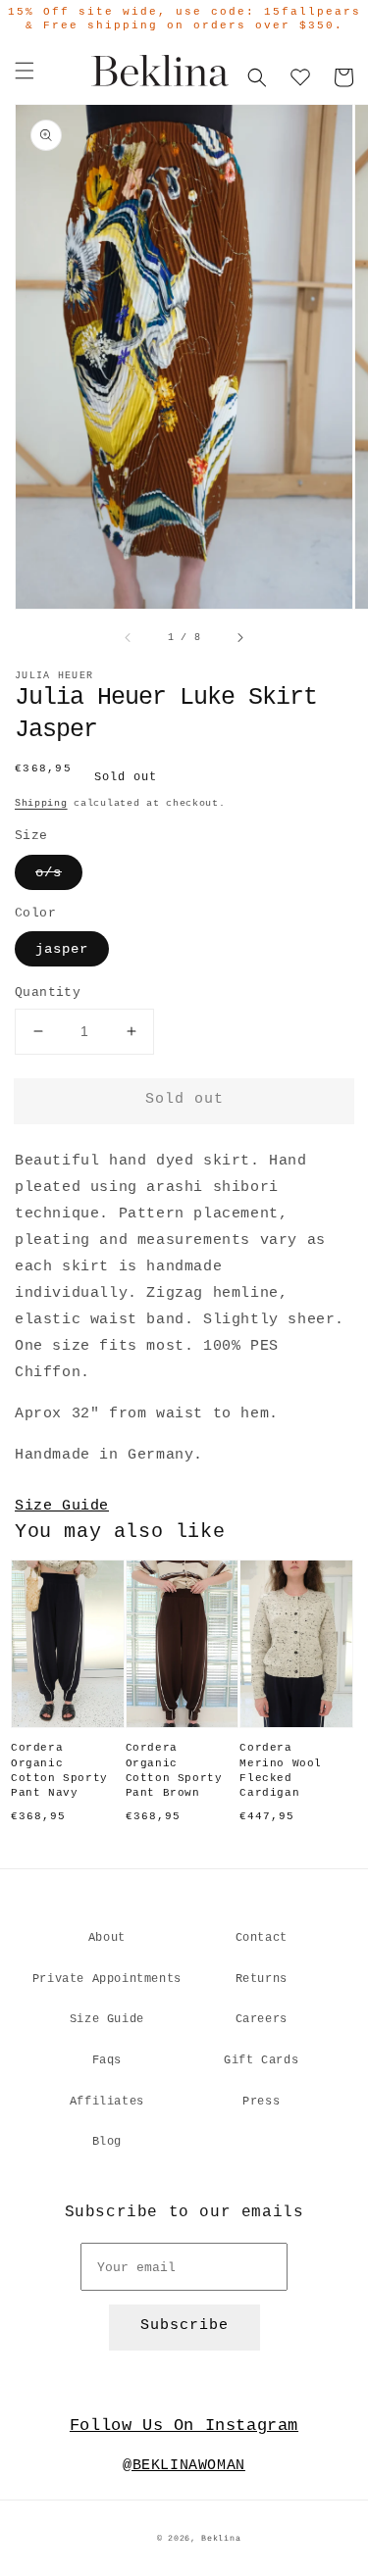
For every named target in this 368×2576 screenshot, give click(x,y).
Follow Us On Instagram (184, 2426)
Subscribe (184, 2326)
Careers (262, 2019)
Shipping (41, 803)
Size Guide (62, 1506)
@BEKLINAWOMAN (184, 2466)
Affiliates (107, 2102)
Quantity (48, 992)
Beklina (221, 2539)
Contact (262, 1938)
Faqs (107, 2060)
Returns (262, 1979)
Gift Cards (261, 2060)
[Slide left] (129, 637)
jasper (62, 949)
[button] (25, 71)
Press (261, 2102)
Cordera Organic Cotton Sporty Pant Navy (59, 1770)
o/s (49, 872)
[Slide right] (239, 637)
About (107, 1938)
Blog (107, 2142)
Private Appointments (107, 1979)
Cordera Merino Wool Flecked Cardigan (281, 1770)
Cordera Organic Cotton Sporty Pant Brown (174, 1770)
